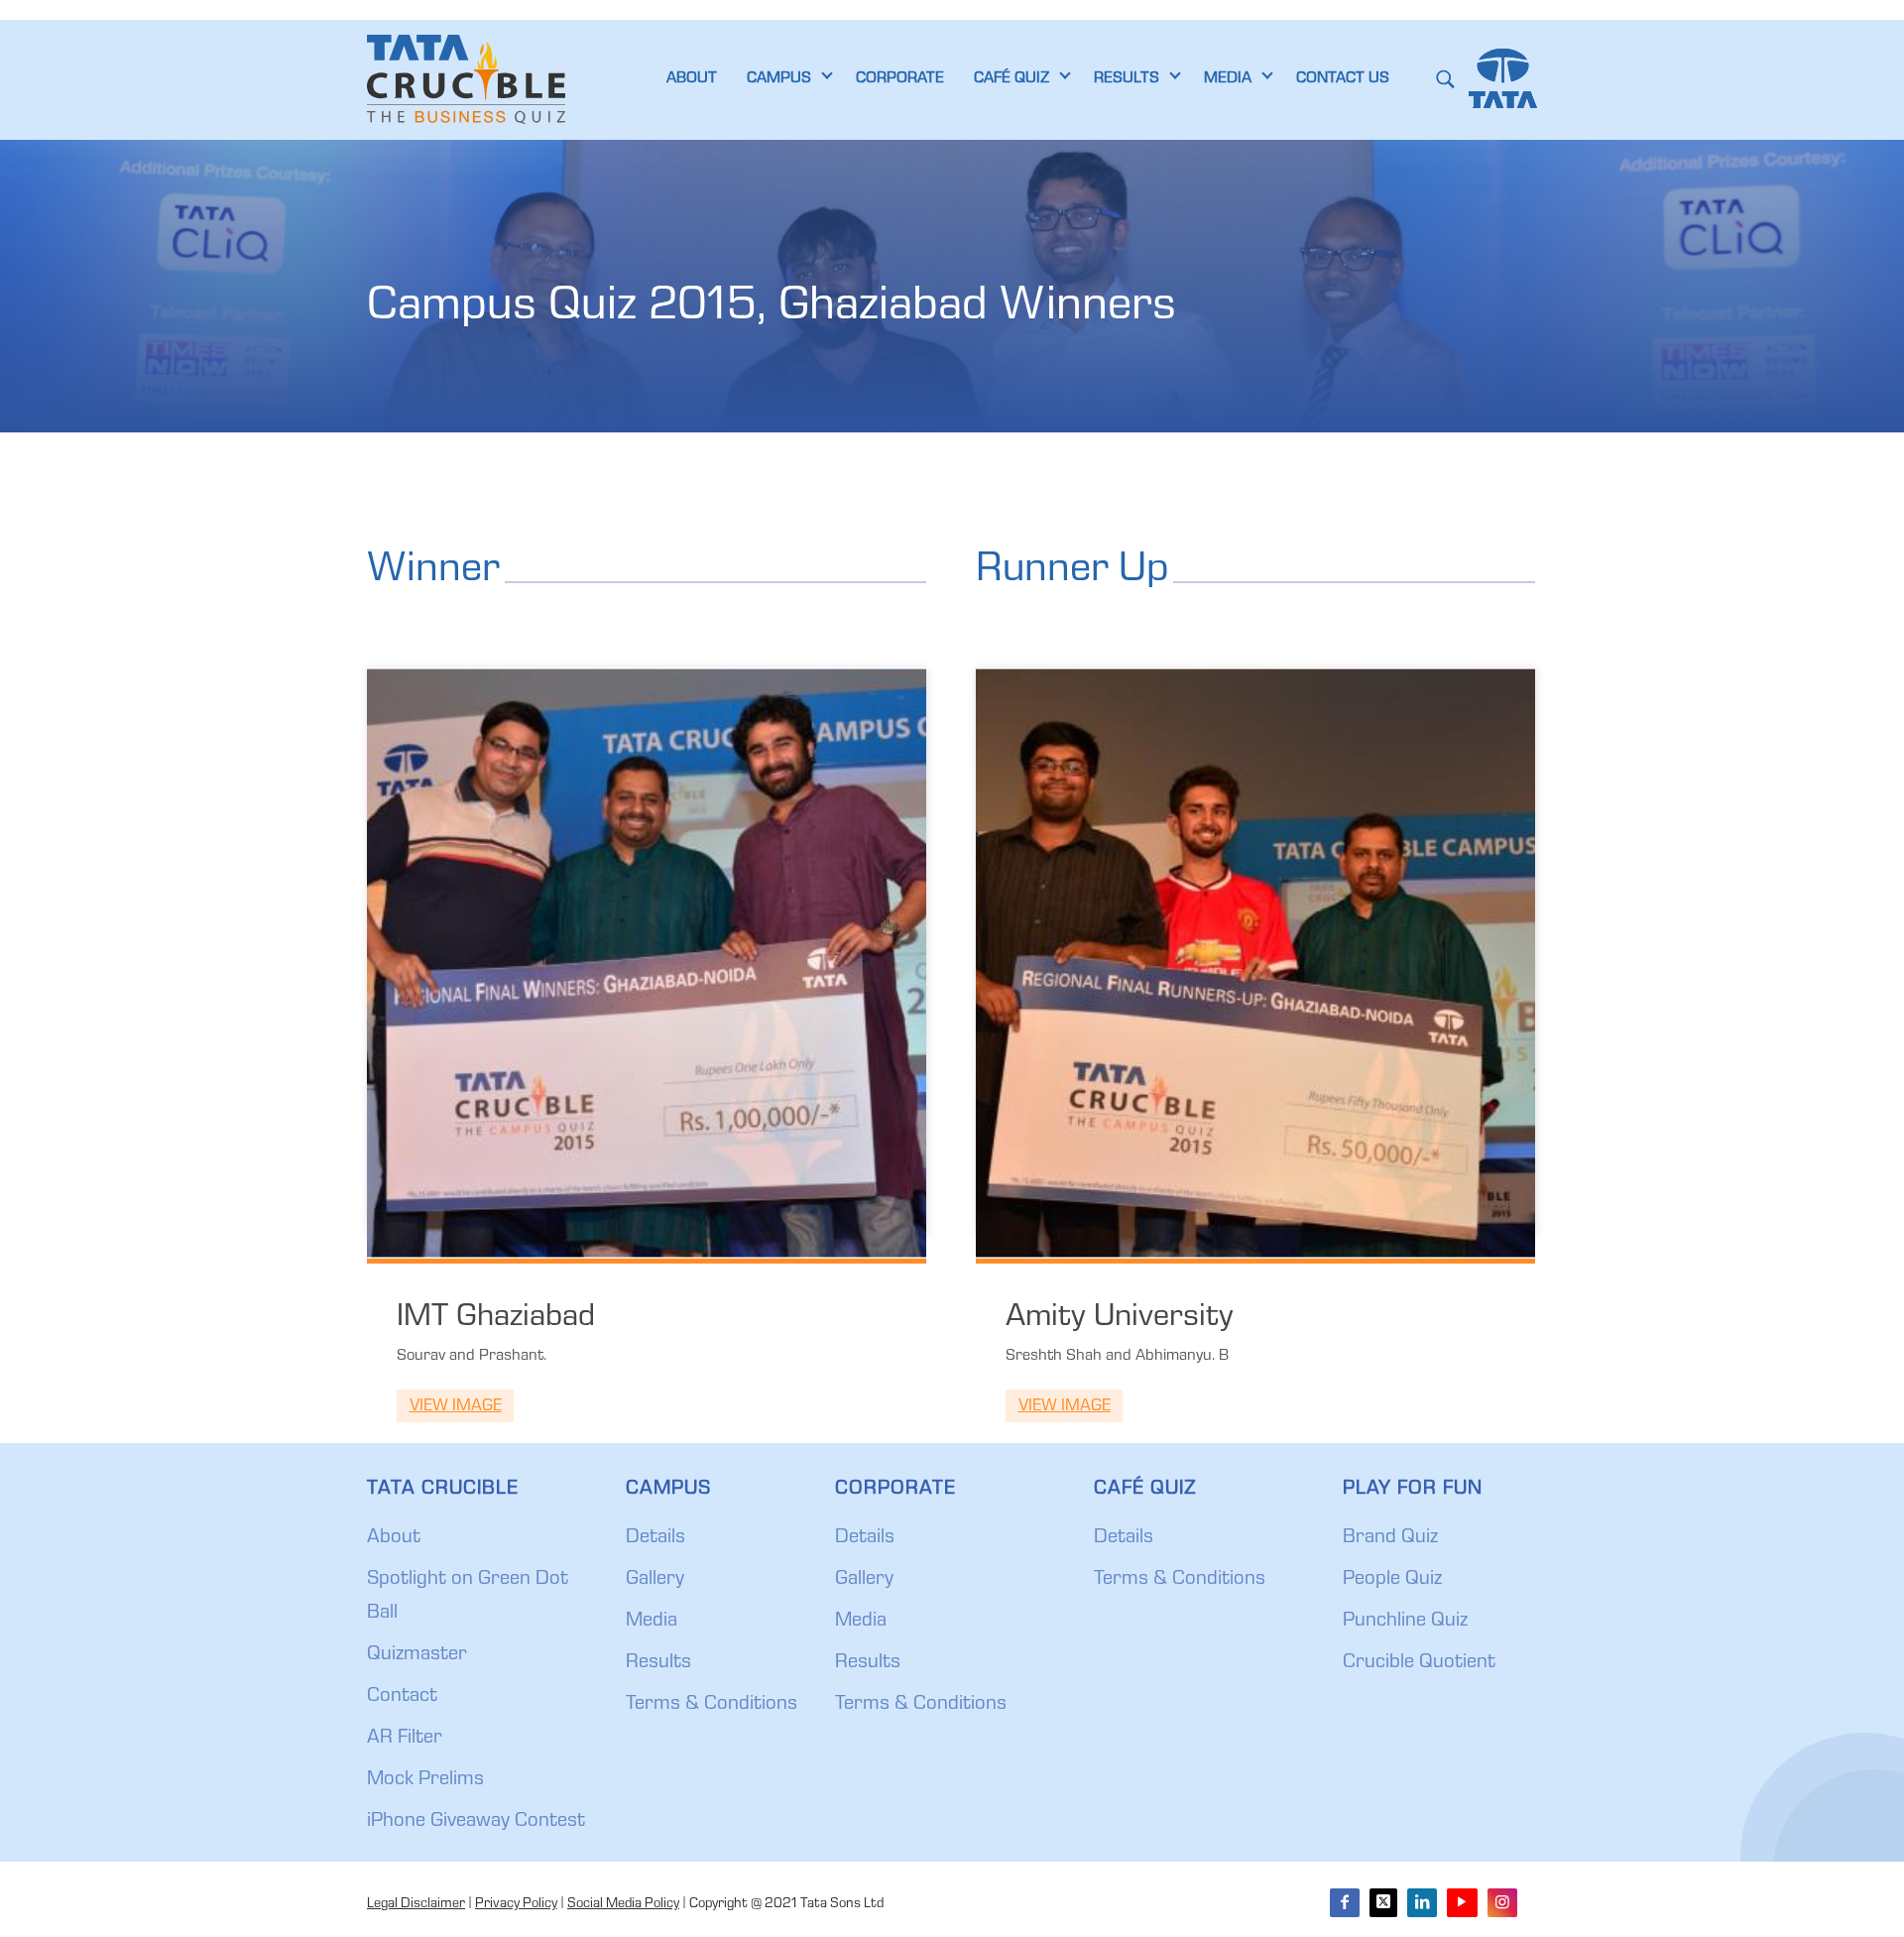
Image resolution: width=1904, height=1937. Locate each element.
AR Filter (405, 1739)
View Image (456, 1407)
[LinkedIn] (1422, 1903)
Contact (402, 1697)
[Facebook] (1345, 1903)
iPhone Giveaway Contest (476, 1822)
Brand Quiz (1390, 1538)
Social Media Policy (623, 1904)
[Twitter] (1383, 1903)
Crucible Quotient (1419, 1663)
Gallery (655, 1580)
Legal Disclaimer (416, 1904)
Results (658, 1663)
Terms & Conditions (712, 1705)
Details (655, 1538)
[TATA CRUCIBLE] (466, 79)
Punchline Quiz (1405, 1622)
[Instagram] (1502, 1903)
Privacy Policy (516, 1904)
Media (652, 1622)
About (394, 1538)
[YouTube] (1462, 1903)
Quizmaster (417, 1655)
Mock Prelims (425, 1780)
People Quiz (1392, 1580)
